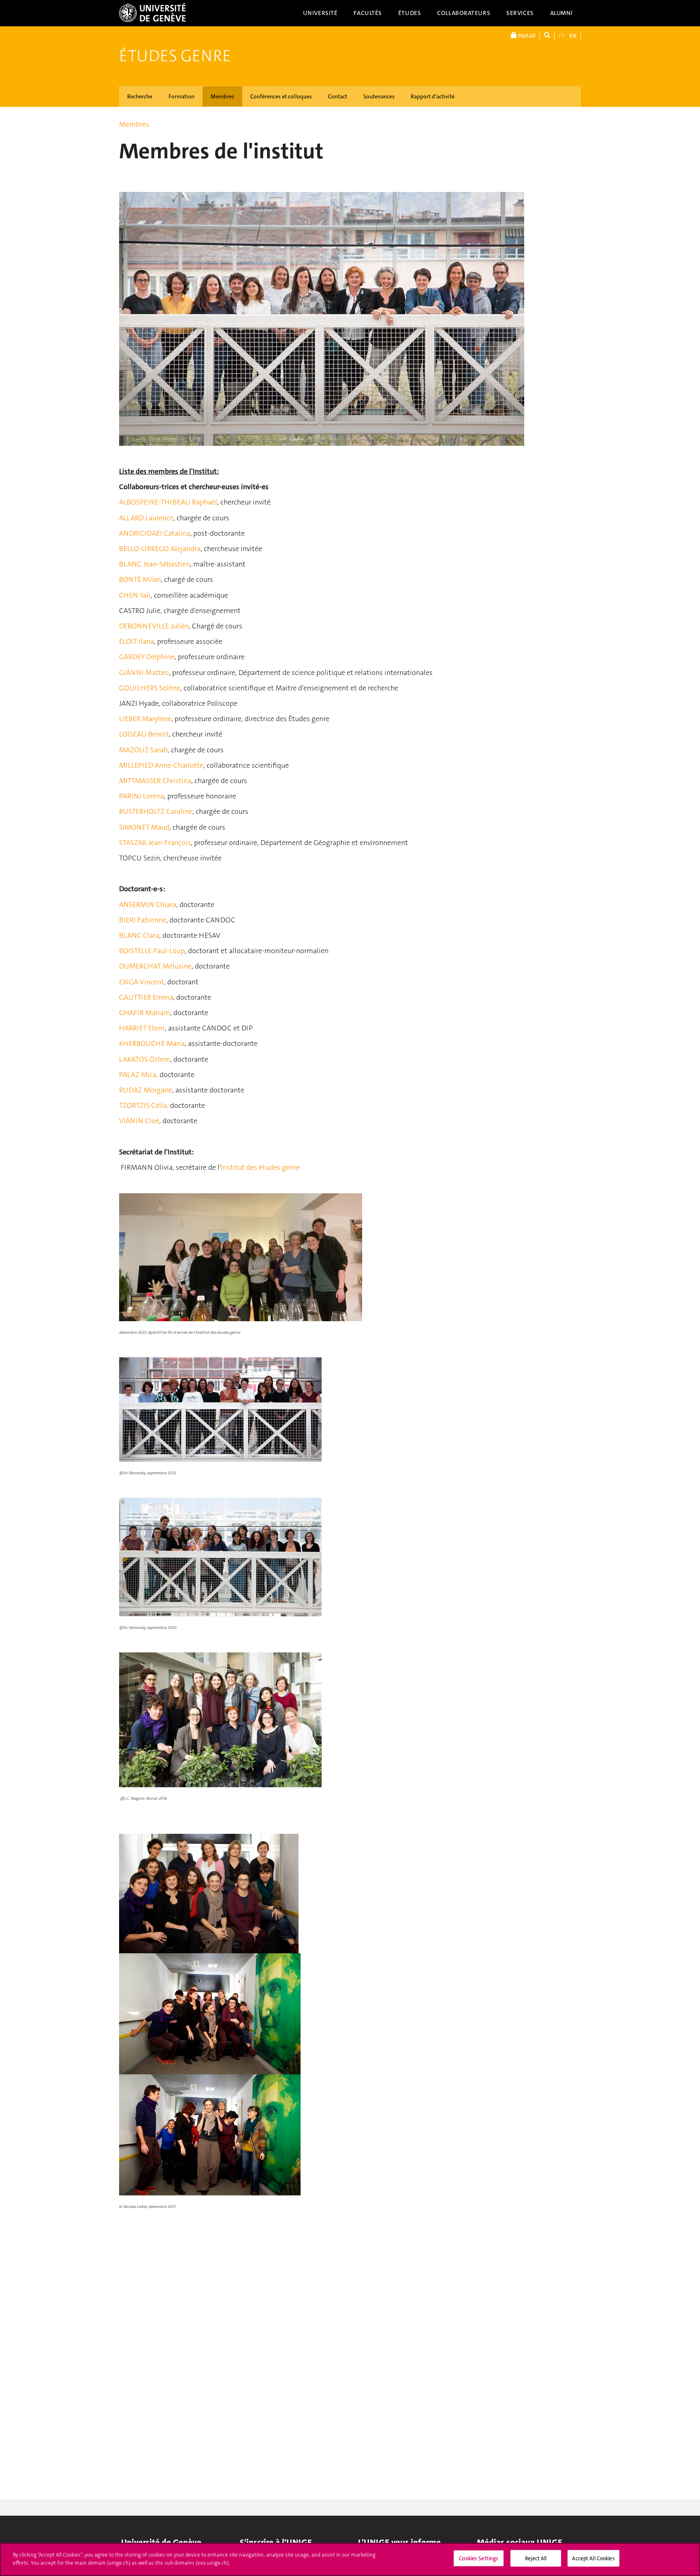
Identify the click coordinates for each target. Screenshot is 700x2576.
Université (320, 13)
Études (410, 13)
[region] (350, 2559)
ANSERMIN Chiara (148, 905)
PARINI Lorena (142, 796)
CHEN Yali (135, 595)
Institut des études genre (260, 1167)
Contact (338, 96)
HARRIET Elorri (142, 1028)
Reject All (536, 2558)
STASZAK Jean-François (155, 843)
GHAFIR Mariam (145, 1013)
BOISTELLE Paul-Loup (152, 951)
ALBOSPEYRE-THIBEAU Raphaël (168, 502)
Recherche (140, 96)
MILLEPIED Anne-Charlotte (161, 765)
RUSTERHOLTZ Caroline (156, 811)
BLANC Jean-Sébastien (155, 564)
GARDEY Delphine (147, 657)
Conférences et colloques (281, 96)
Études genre (175, 56)
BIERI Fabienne (143, 920)
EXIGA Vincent (142, 982)
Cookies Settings (479, 2558)
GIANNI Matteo (144, 673)
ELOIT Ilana (137, 641)
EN (573, 36)
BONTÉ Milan (140, 579)
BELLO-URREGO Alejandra (160, 549)
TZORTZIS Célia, (144, 1105)
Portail (526, 36)
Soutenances (379, 96)
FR (562, 36)
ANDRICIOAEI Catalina (155, 533)
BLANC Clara (139, 935)
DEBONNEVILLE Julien (154, 626)
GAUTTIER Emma (146, 997)
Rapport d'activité (433, 96)
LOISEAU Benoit (144, 734)
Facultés (368, 13)
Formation (181, 96)
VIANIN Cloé (139, 1121)
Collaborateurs (464, 13)
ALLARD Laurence (146, 518)
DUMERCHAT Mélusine (155, 966)
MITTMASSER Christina (155, 781)
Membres (222, 96)
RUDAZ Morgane (146, 1090)
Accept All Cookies (593, 2558)
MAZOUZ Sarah (143, 750)
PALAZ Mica (138, 1075)
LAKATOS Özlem (145, 1059)
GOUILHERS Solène (150, 688)
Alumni (561, 13)
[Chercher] (547, 35)
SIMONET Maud (144, 827)
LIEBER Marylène (145, 719)
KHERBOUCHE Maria (152, 1043)
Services (520, 13)
